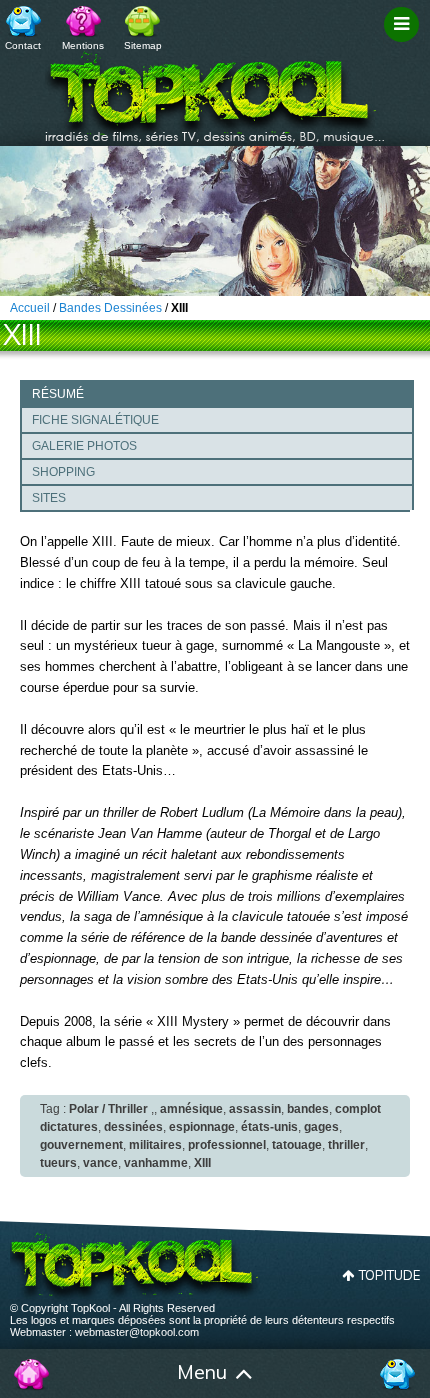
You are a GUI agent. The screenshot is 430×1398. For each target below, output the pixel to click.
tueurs (58, 1163)
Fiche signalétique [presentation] (95, 420)
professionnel (227, 1145)
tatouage (297, 1145)
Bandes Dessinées (110, 308)
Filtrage (404, 43)
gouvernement (81, 1145)
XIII (202, 1163)
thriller (346, 1145)
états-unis (269, 1127)
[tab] (217, 393)
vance (100, 1163)
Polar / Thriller (108, 1109)
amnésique (191, 1109)
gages (321, 1127)
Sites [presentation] (49, 498)
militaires (155, 1145)
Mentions (83, 45)
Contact (23, 45)
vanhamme (156, 1163)
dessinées (133, 1127)
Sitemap (143, 45)
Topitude (389, 1275)
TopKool (215, 91)
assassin (255, 1109)
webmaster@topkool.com (137, 1332)
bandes (308, 1109)
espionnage (202, 1127)
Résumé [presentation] (58, 394)
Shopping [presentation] (63, 472)
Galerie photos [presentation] (84, 446)
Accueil (32, 1374)
